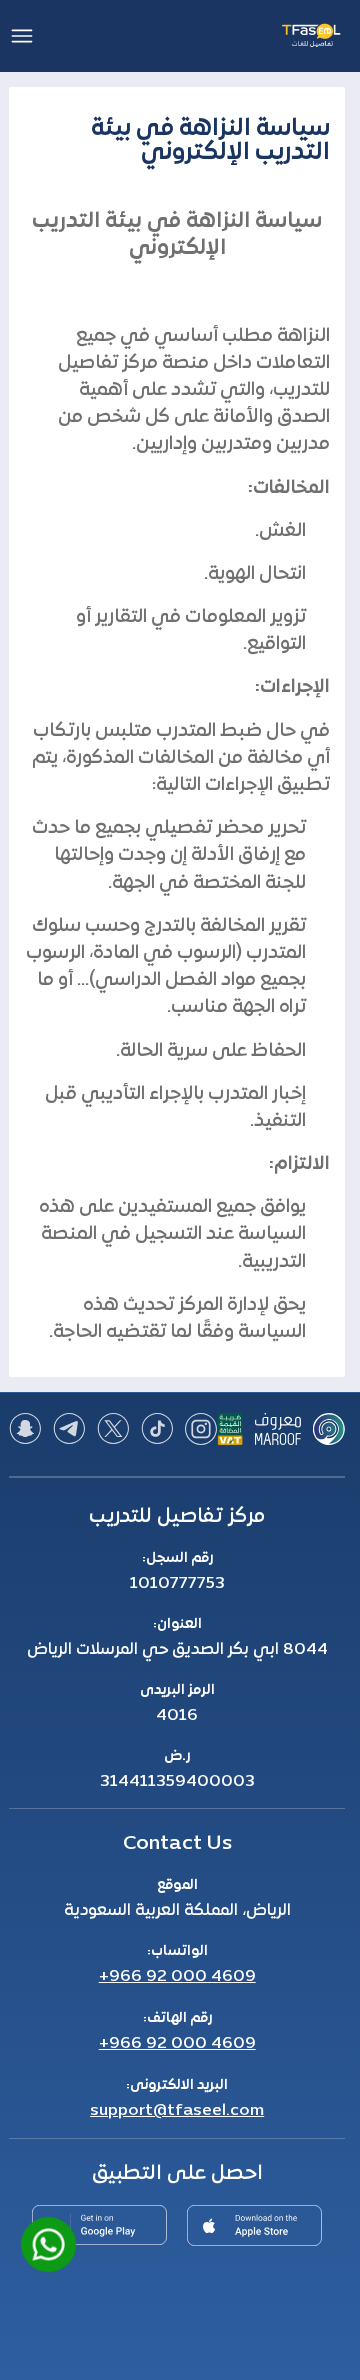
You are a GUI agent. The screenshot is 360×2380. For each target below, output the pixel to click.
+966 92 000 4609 (177, 1977)
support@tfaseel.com (177, 2111)
